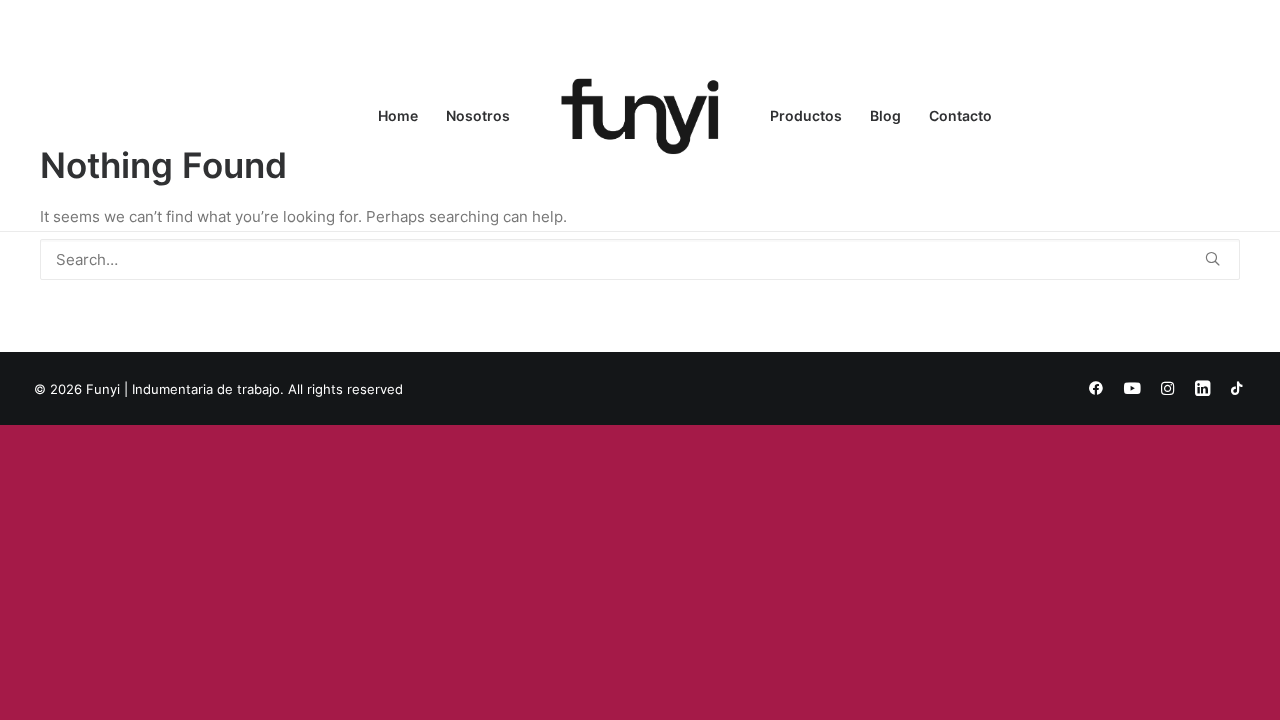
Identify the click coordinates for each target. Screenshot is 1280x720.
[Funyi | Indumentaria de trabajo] (640, 116)
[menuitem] (398, 116)
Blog (885, 115)
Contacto (960, 115)
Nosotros (478, 115)
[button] (1212, 258)
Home (398, 115)
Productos (806, 115)
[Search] (640, 259)
